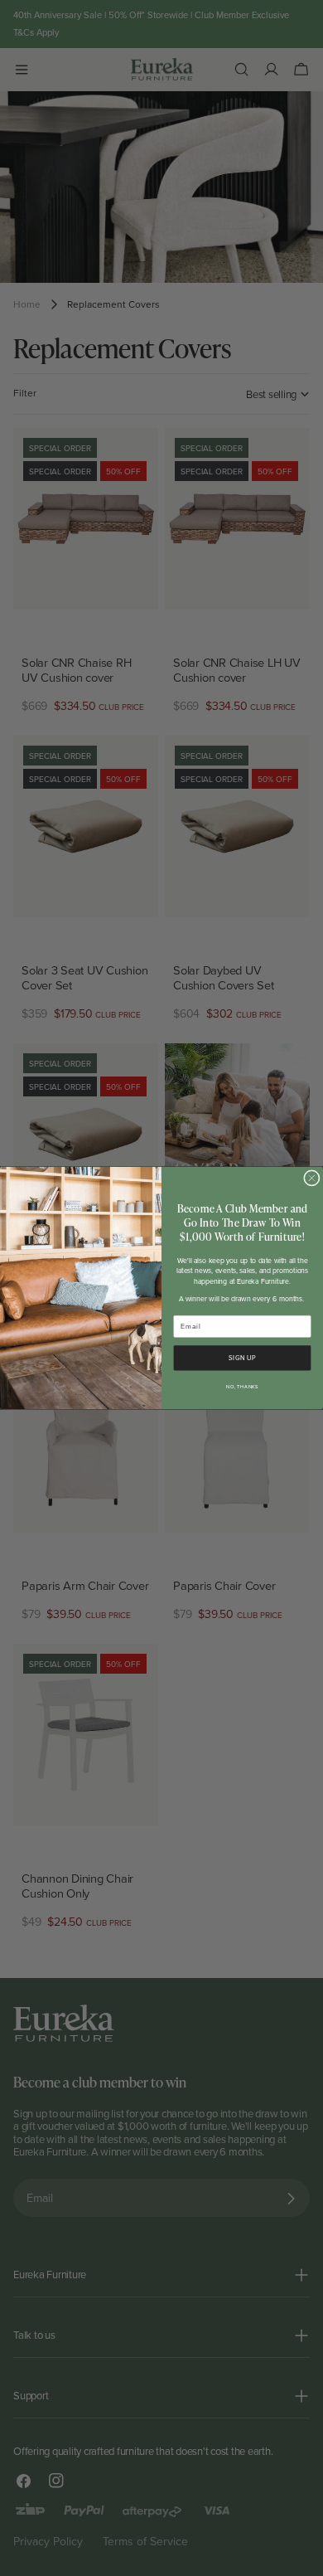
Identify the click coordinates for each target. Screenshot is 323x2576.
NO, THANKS (242, 1387)
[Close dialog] (312, 1179)
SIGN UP (242, 1358)
